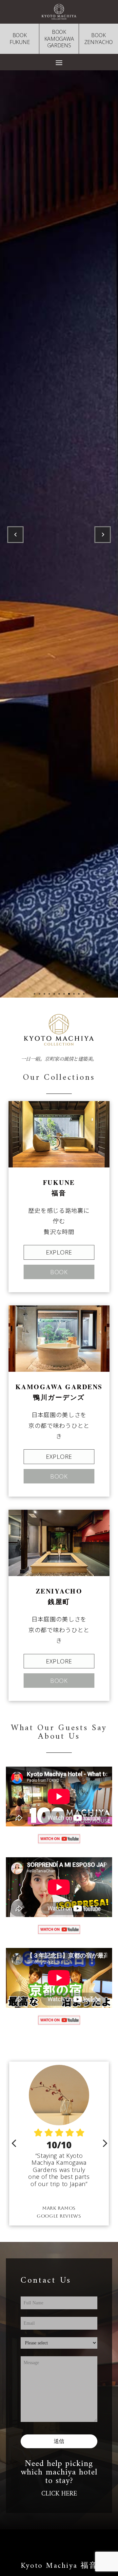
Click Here (59, 2494)
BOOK (59, 1272)
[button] (14, 2144)
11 (84, 994)
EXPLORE (59, 1252)
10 (79, 994)
